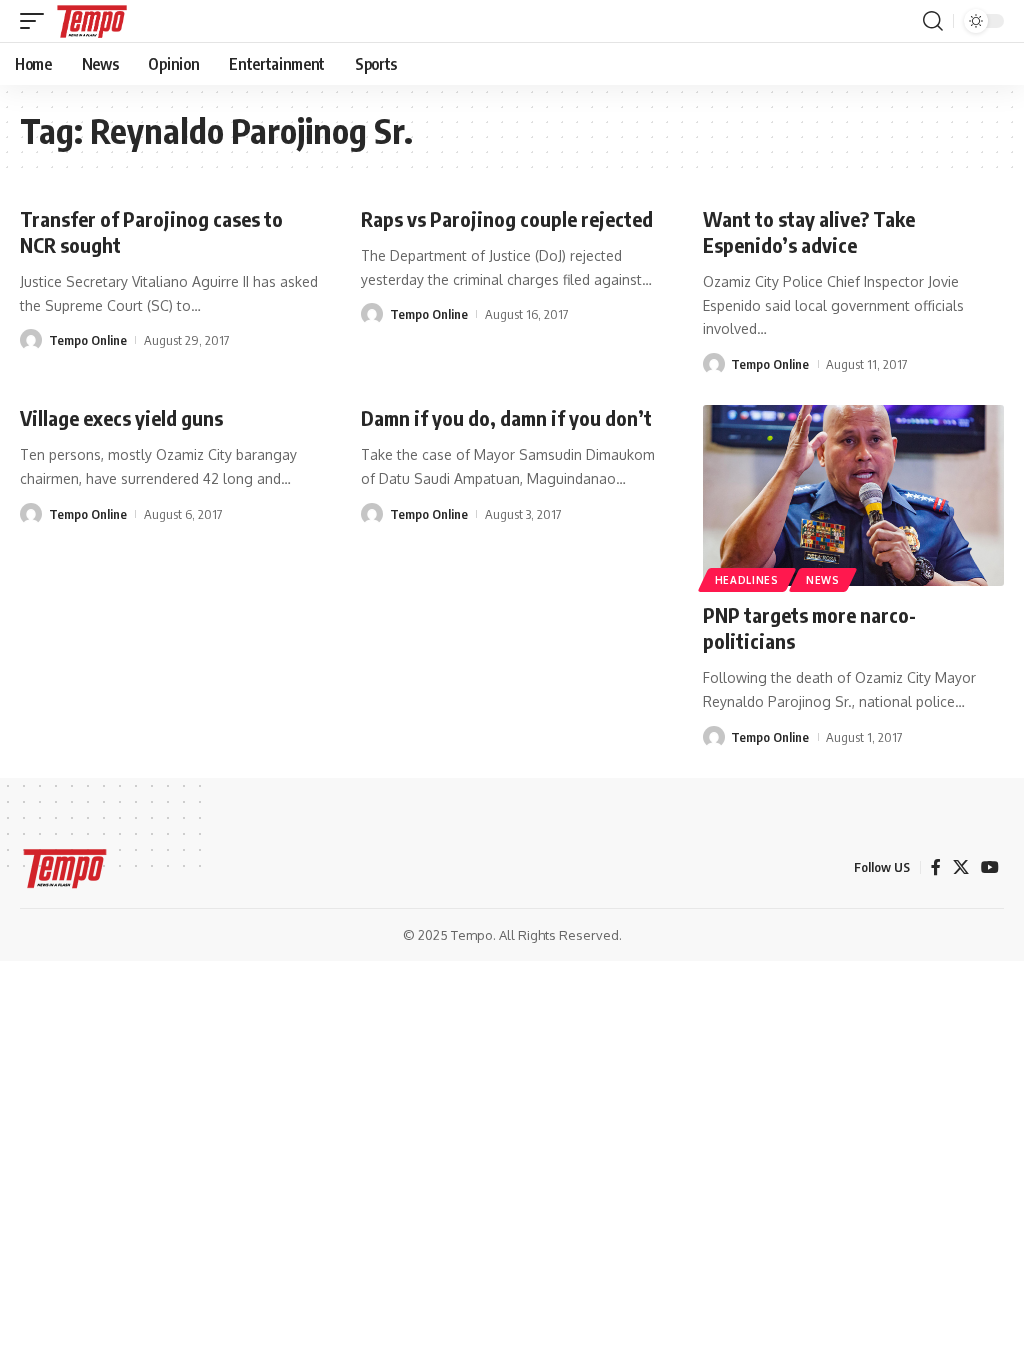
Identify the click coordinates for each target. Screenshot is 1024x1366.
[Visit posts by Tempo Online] (31, 340)
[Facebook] (936, 867)
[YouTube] (990, 867)
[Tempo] (92, 21)
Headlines (747, 580)
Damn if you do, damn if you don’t (506, 417)
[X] (961, 867)
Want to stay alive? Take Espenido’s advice (809, 231)
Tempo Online (88, 340)
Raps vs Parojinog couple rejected (507, 218)
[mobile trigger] (37, 21)
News (823, 580)
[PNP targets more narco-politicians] (853, 495)
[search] (933, 21)
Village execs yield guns (121, 417)
